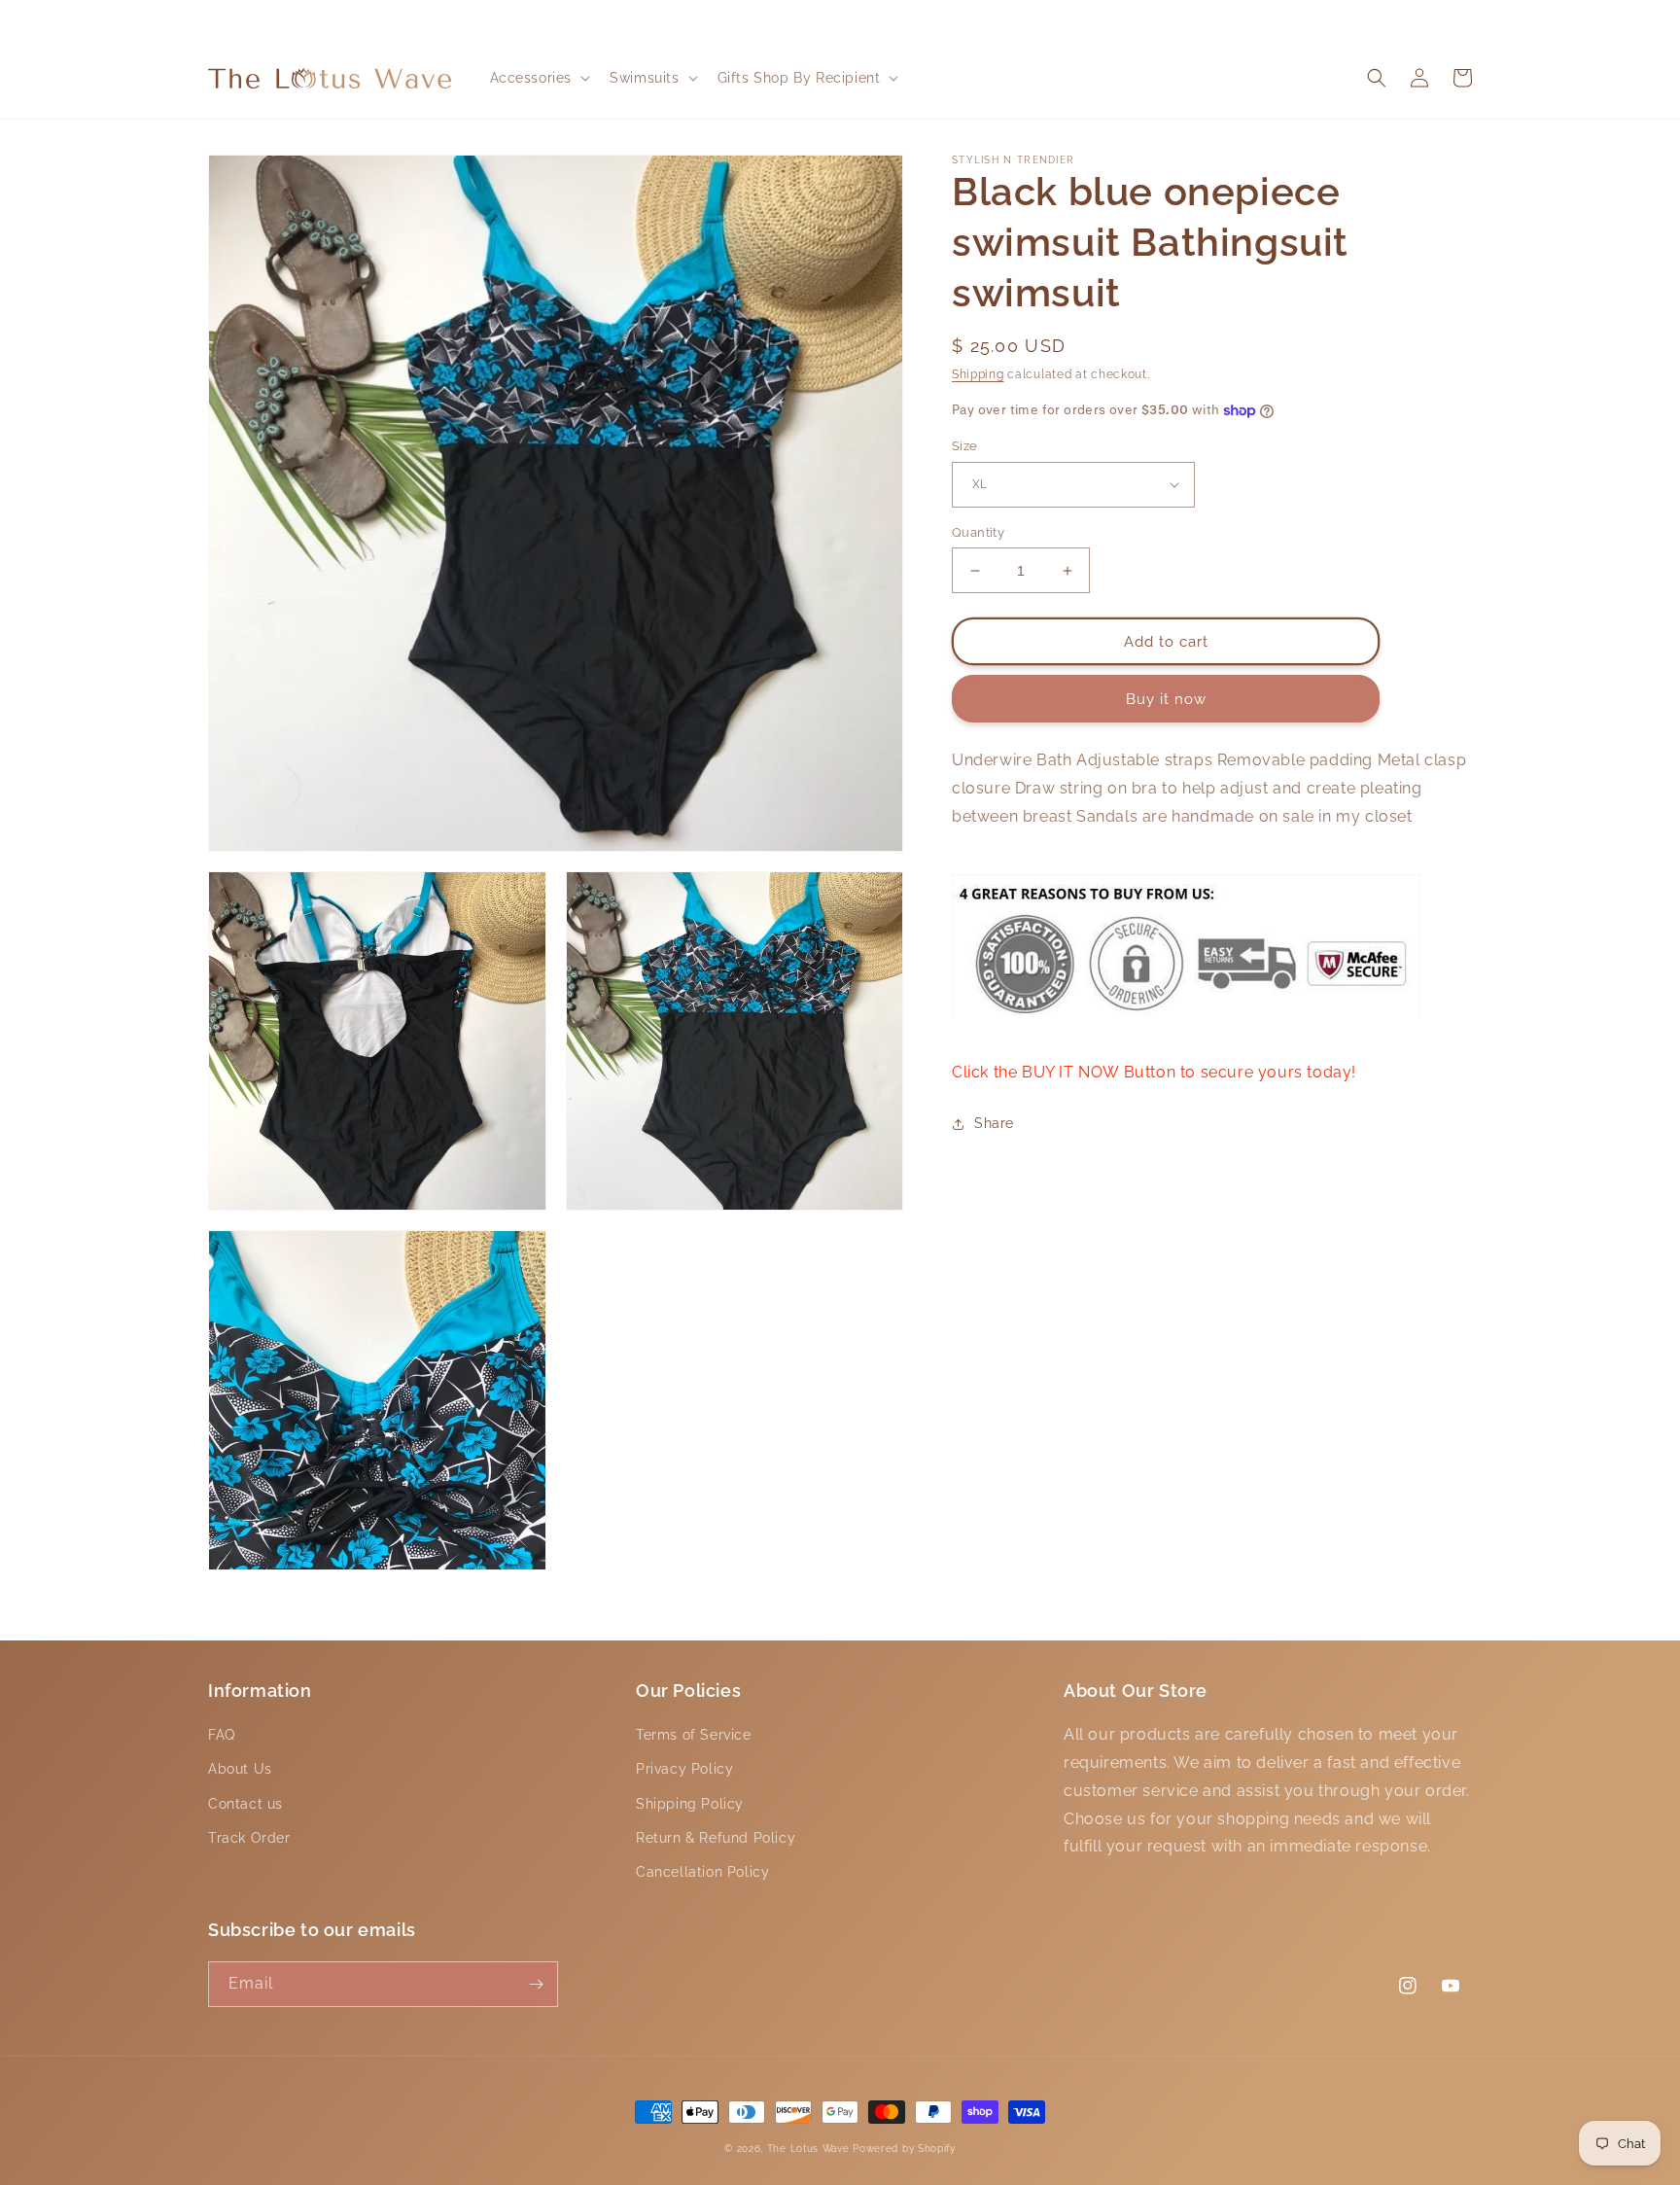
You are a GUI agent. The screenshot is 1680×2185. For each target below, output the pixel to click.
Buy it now (1166, 699)
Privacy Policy (684, 1769)
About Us (240, 1769)
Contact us (245, 1804)
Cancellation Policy (702, 1872)
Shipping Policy (690, 1804)
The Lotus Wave (810, 2149)
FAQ (222, 1735)
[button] (539, 78)
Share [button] (994, 1123)
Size (965, 446)
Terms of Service (694, 1735)
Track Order (249, 1838)
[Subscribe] (536, 1984)
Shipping (978, 374)
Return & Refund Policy (716, 1838)
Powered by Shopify (904, 2149)
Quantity (978, 532)
